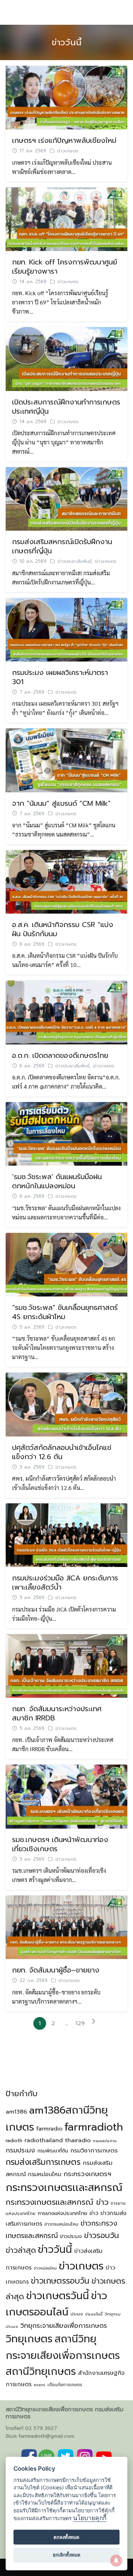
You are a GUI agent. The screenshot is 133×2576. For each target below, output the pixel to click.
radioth (14, 2141)
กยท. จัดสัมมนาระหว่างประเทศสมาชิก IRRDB (57, 1713)
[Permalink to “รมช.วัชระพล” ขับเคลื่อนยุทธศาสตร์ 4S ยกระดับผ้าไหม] (66, 1264)
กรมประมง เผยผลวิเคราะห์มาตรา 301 (60, 677)
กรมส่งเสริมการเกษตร (43, 2162)
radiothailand (44, 2140)
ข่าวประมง (71, 2236)
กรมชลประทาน (105, 2141)
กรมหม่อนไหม (45, 2174)
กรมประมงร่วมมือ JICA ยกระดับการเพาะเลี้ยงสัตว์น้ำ (65, 1583)
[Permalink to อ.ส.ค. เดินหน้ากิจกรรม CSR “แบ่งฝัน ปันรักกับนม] (66, 881)
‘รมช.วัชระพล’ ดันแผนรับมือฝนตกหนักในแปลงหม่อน (57, 1181)
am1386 (16, 2112)
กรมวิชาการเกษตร (94, 2150)
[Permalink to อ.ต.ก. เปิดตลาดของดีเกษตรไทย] (66, 1012)
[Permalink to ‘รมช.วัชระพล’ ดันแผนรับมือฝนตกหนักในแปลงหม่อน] (66, 1133)
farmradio (49, 2129)
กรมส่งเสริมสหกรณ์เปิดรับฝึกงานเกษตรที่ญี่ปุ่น (62, 546)
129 (80, 2023)
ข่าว (94, 2213)
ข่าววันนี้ (67, 42)
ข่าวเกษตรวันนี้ (58, 2296)
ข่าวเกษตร (68, 151)
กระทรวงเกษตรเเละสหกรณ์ (64, 2187)
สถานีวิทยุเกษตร (41, 2371)
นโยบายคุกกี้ (90, 2518)
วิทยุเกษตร (29, 2339)
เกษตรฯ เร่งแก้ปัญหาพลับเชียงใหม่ (64, 140)
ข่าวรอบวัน (101, 2235)
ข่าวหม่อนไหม (45, 2268)
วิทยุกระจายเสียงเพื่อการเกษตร (64, 2326)
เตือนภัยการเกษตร (65, 2385)
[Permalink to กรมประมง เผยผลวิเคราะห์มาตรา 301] (66, 629)
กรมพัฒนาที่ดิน (53, 2151)
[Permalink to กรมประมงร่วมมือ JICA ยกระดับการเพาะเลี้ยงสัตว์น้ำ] (66, 1534)
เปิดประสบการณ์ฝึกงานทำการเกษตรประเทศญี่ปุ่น (66, 407)
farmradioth (94, 2127)
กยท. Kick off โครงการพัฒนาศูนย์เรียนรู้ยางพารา (65, 267)
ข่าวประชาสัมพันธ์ (75, 561)
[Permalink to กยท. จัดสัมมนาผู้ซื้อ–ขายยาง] (66, 1926)
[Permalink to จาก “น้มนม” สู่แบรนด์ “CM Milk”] (66, 759)
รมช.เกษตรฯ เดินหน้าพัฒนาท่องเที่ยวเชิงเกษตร (60, 1844)
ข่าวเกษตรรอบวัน (60, 2281)
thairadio (78, 2140)
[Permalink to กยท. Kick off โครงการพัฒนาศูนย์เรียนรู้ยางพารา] (66, 218)
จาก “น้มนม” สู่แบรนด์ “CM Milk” (61, 803)
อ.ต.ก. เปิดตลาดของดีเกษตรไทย (60, 1055)
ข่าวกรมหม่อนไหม (61, 2224)
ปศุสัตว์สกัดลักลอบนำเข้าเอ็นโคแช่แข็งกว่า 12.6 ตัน (62, 1452)
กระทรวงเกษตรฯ (87, 2174)
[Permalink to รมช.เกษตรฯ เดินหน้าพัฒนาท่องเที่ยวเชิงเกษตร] (66, 1796)
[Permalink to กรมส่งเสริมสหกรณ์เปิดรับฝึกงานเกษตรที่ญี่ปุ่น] (66, 498)
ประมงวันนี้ (94, 2314)
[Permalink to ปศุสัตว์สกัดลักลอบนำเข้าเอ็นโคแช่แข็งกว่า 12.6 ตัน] (66, 1404)
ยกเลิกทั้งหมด (67, 2555)
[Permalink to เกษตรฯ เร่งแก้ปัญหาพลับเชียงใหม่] (66, 97)
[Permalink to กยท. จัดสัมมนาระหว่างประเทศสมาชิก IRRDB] (66, 1665)
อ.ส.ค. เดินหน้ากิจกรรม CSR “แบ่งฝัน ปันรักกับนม (63, 929)
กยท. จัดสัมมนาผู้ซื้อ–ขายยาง (56, 1970)
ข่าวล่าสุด (21, 2250)
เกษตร (40, 2385)
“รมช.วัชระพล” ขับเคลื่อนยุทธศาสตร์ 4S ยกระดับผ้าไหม (65, 1312)
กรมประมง (20, 2150)
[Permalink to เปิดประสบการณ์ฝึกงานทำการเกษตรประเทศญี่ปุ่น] (66, 358)
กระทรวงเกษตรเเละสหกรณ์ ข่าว (57, 2202)
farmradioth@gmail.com (46, 2436)
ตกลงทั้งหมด (66, 2537)
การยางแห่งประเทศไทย (62, 2213)
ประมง (77, 2314)
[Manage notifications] (116, 2560)
